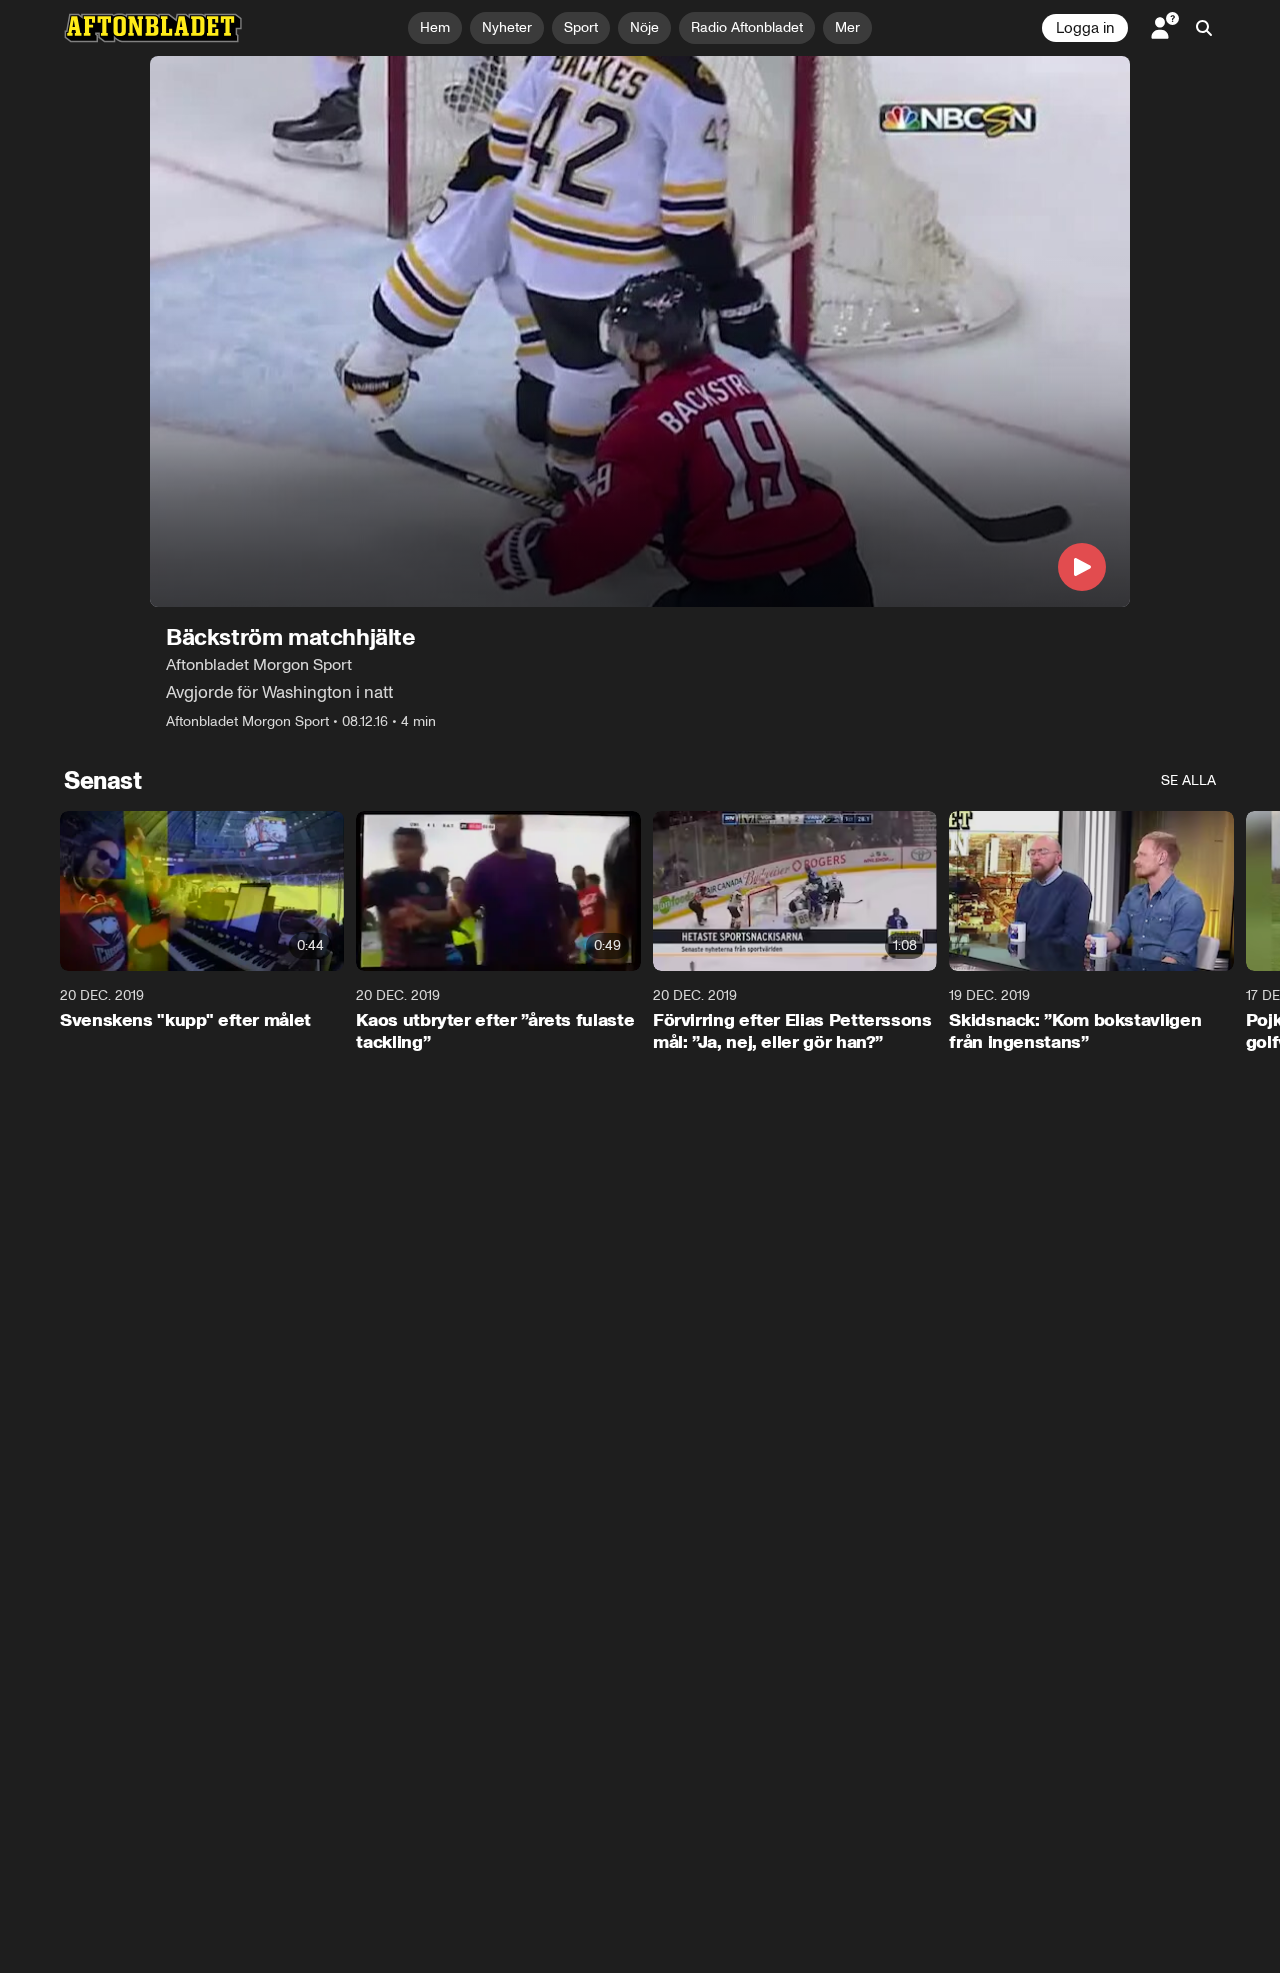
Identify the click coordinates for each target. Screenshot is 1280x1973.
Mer (847, 27)
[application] (640, 331)
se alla (1188, 780)
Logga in (1085, 28)
